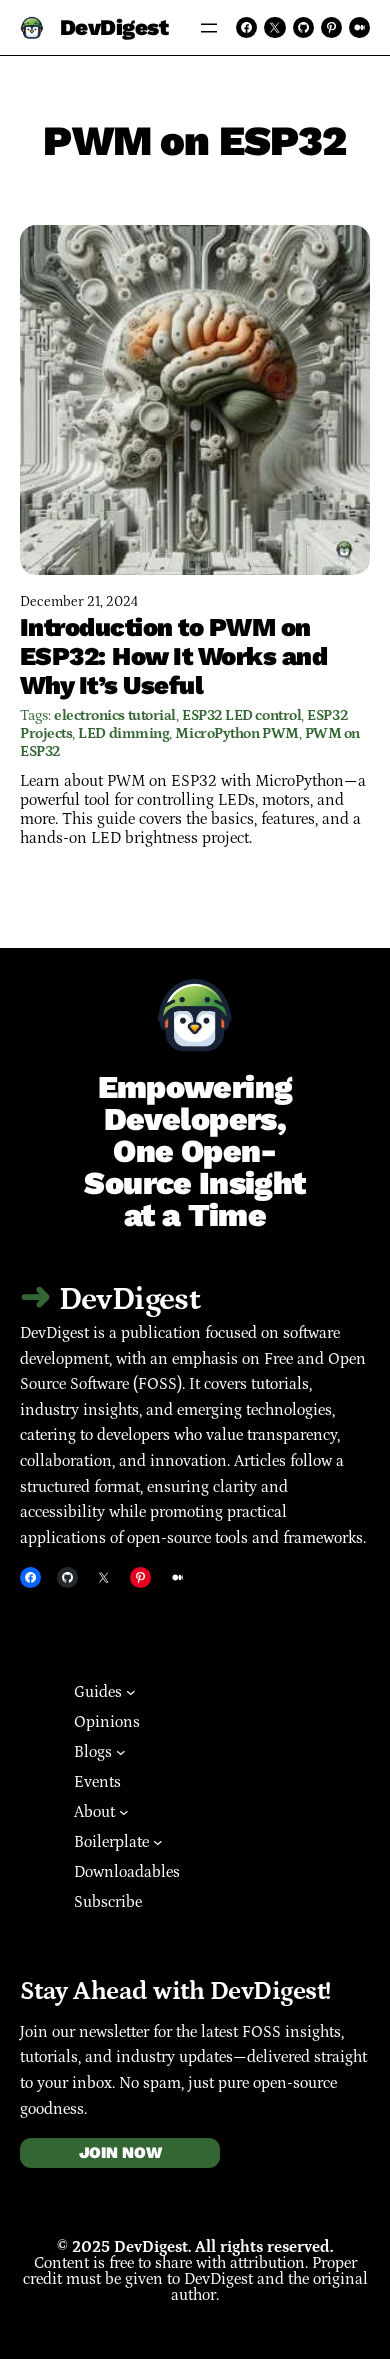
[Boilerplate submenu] (158, 1842)
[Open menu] (209, 28)
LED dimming (123, 733)
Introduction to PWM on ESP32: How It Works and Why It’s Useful (173, 656)
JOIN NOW (120, 2152)
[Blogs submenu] (121, 1752)
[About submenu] (124, 1812)
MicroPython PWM (236, 733)
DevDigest (114, 27)
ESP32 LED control (241, 715)
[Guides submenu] (131, 1692)
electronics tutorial (115, 715)
